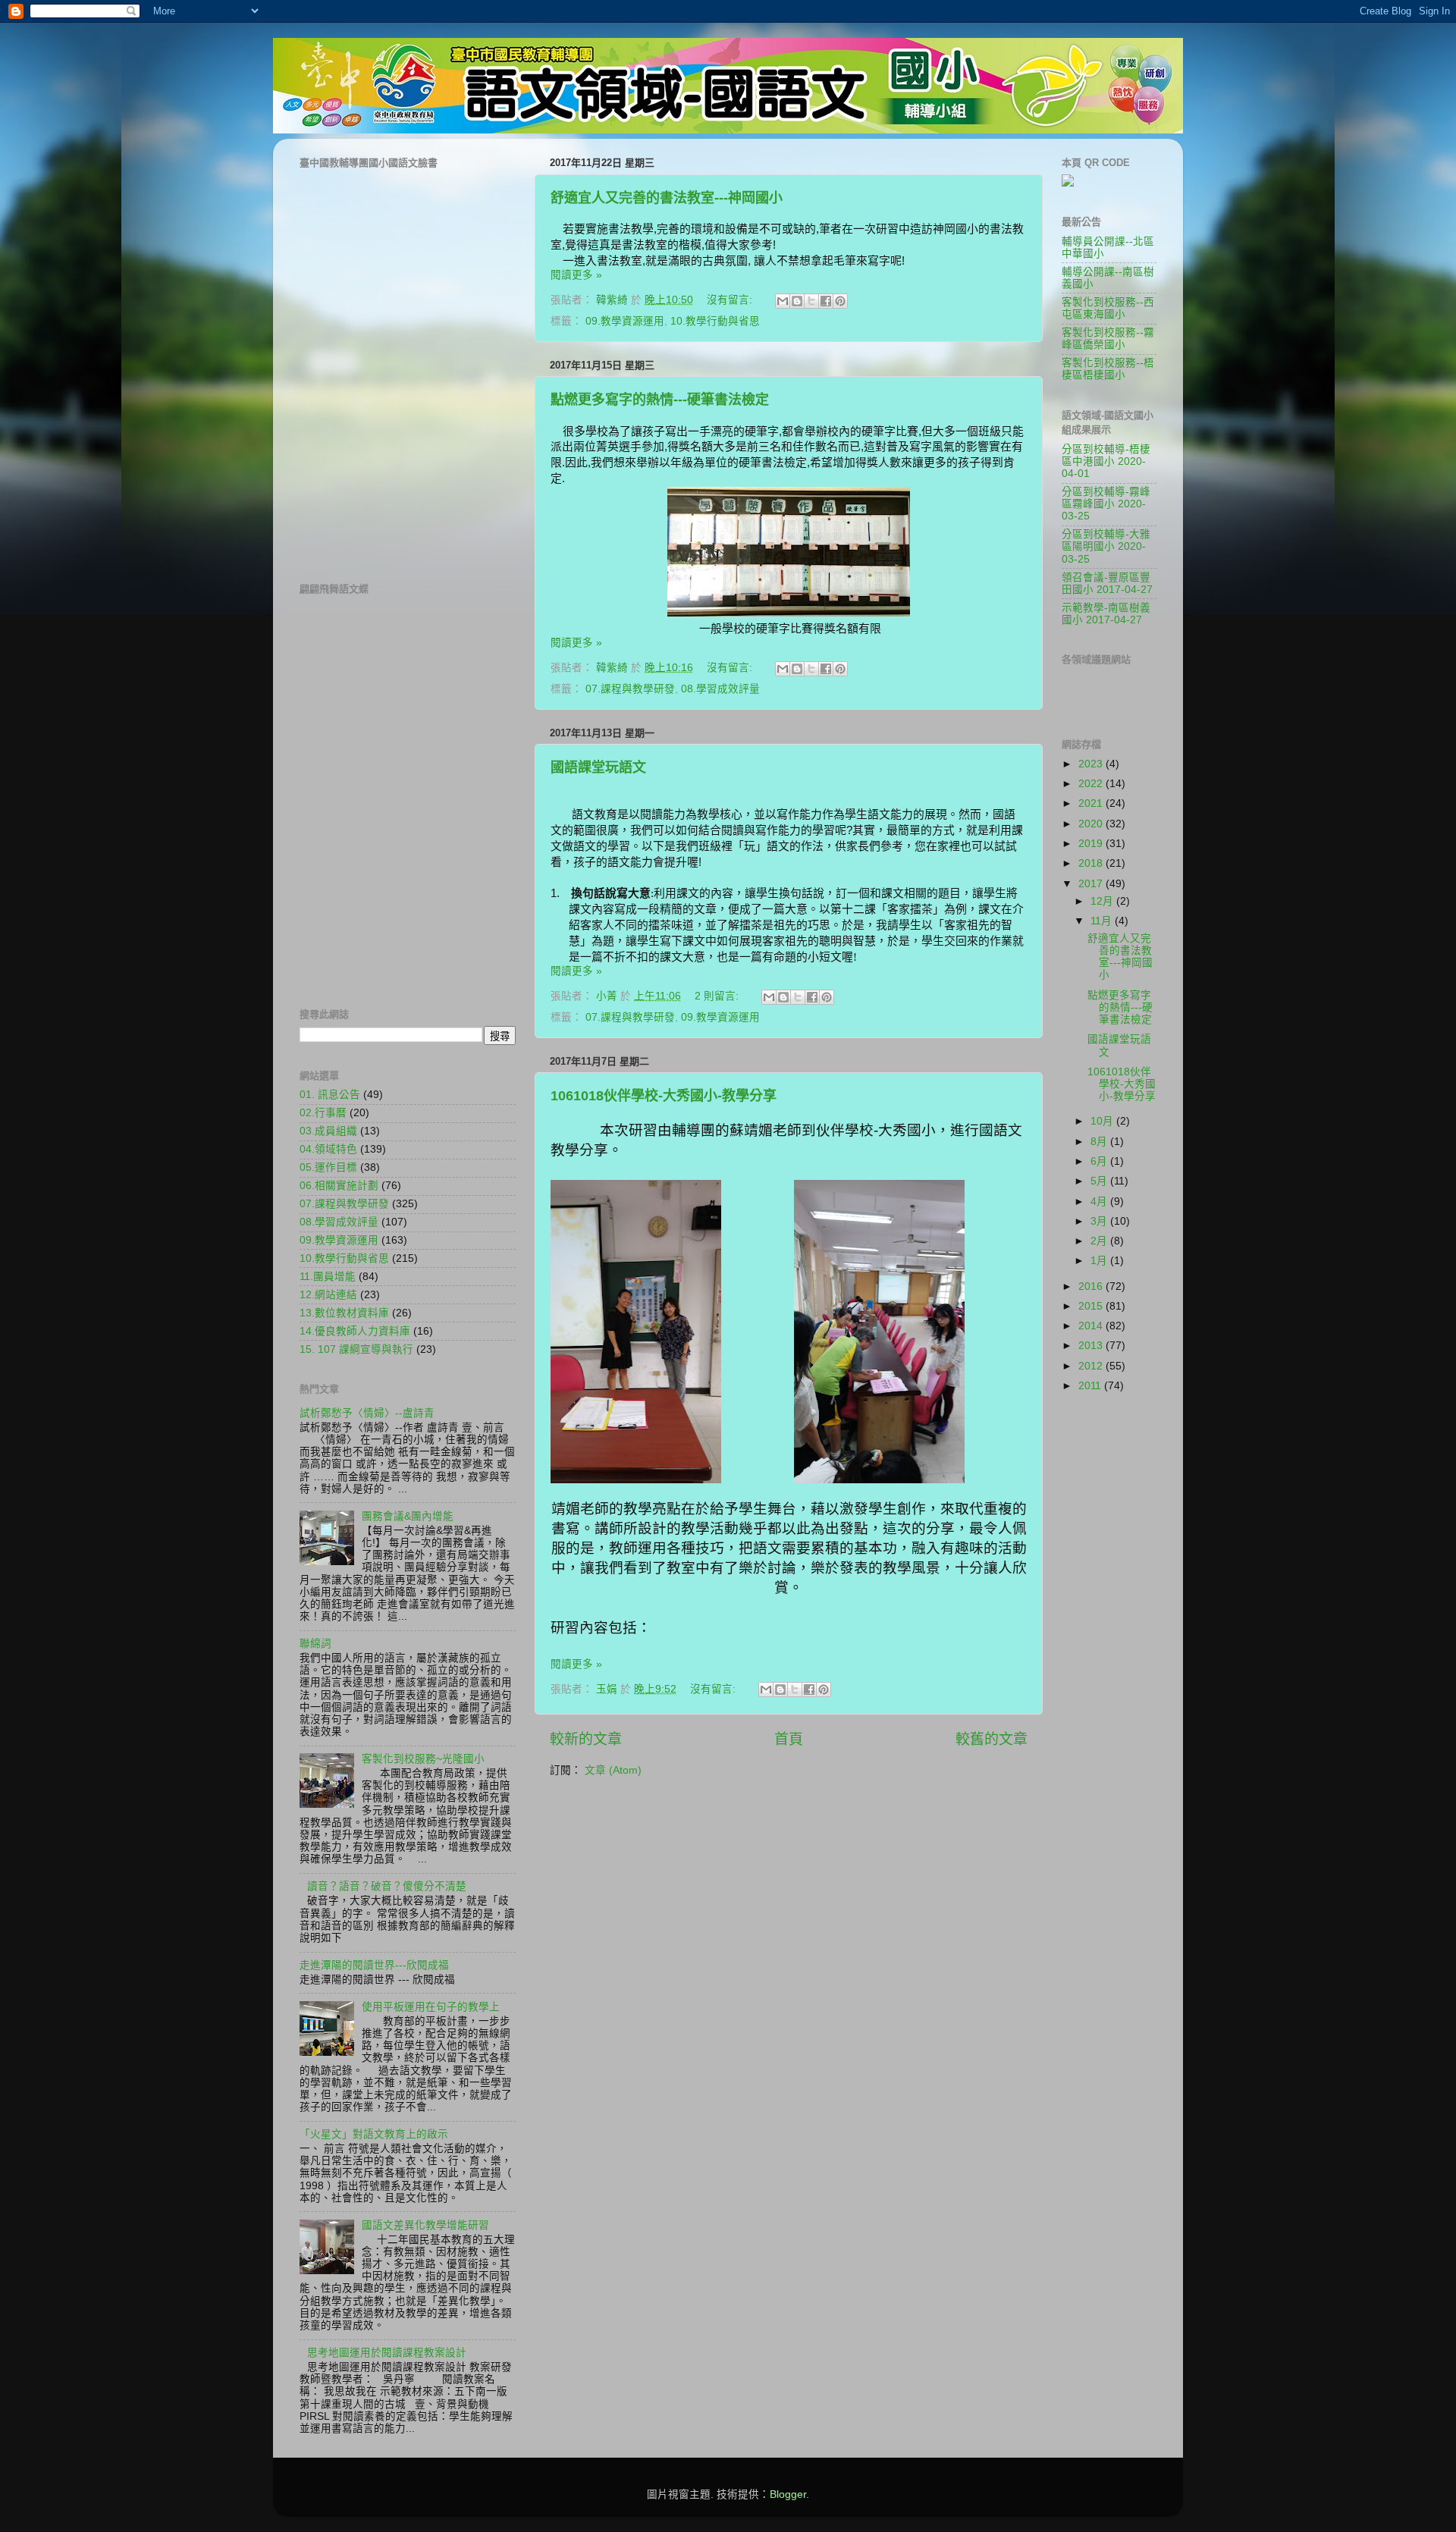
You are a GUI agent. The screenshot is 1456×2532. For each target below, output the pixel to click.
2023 (1092, 764)
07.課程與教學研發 (630, 689)
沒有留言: (731, 300)
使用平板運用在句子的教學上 (431, 2007)
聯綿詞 (315, 1644)
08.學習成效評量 (720, 689)
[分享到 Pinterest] (840, 301)
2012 (1092, 1366)
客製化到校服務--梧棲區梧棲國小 (1108, 369)
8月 (1100, 1142)
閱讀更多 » (576, 275)
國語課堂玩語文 (598, 767)
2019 (1092, 844)
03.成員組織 (328, 1131)
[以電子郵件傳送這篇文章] (783, 301)
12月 (1103, 901)
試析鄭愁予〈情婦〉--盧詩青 (367, 1413)
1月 (1100, 1261)
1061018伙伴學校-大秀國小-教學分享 (664, 1096)
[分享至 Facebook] (826, 301)
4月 (1100, 1202)
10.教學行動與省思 (715, 321)
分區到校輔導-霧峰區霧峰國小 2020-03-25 (1106, 504)
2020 (1092, 824)
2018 (1092, 863)
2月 (1100, 1241)
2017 (1092, 884)
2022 (1092, 784)
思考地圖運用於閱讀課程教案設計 (387, 2353)
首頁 (789, 1739)
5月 (1100, 1181)
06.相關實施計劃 (339, 1186)
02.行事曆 (323, 1113)
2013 (1092, 1346)
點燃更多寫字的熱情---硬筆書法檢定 (660, 400)
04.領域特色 (328, 1149)
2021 (1092, 803)
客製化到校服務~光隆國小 (423, 1759)
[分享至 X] (811, 301)
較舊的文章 (992, 1739)
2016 (1092, 1286)
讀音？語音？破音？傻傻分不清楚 (387, 1886)
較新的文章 (586, 1739)
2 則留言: (718, 996)
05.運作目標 (328, 1167)
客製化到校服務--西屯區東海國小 (1108, 308)
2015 (1092, 1306)
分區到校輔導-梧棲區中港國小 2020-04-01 (1106, 461)
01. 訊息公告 (330, 1095)
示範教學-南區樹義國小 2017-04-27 (1106, 614)
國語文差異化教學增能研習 (425, 2225)
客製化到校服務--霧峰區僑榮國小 (1108, 339)
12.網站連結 (328, 1295)
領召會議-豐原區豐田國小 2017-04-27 (1107, 584)
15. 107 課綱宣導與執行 (356, 1349)
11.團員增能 (328, 1277)
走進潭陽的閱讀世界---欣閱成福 (374, 1965)
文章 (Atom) (613, 1770)
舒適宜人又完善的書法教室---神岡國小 (667, 198)
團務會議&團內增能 (408, 1516)
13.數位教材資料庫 (344, 1313)
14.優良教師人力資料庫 (355, 1331)
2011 (1091, 1386)
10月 (1103, 1121)
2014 (1092, 1326)
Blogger (788, 2494)
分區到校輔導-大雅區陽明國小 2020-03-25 (1106, 546)
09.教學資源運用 (625, 321)
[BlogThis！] (797, 301)
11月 (1103, 921)
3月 (1100, 1221)
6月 (1100, 1161)
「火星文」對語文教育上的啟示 (374, 2134)
